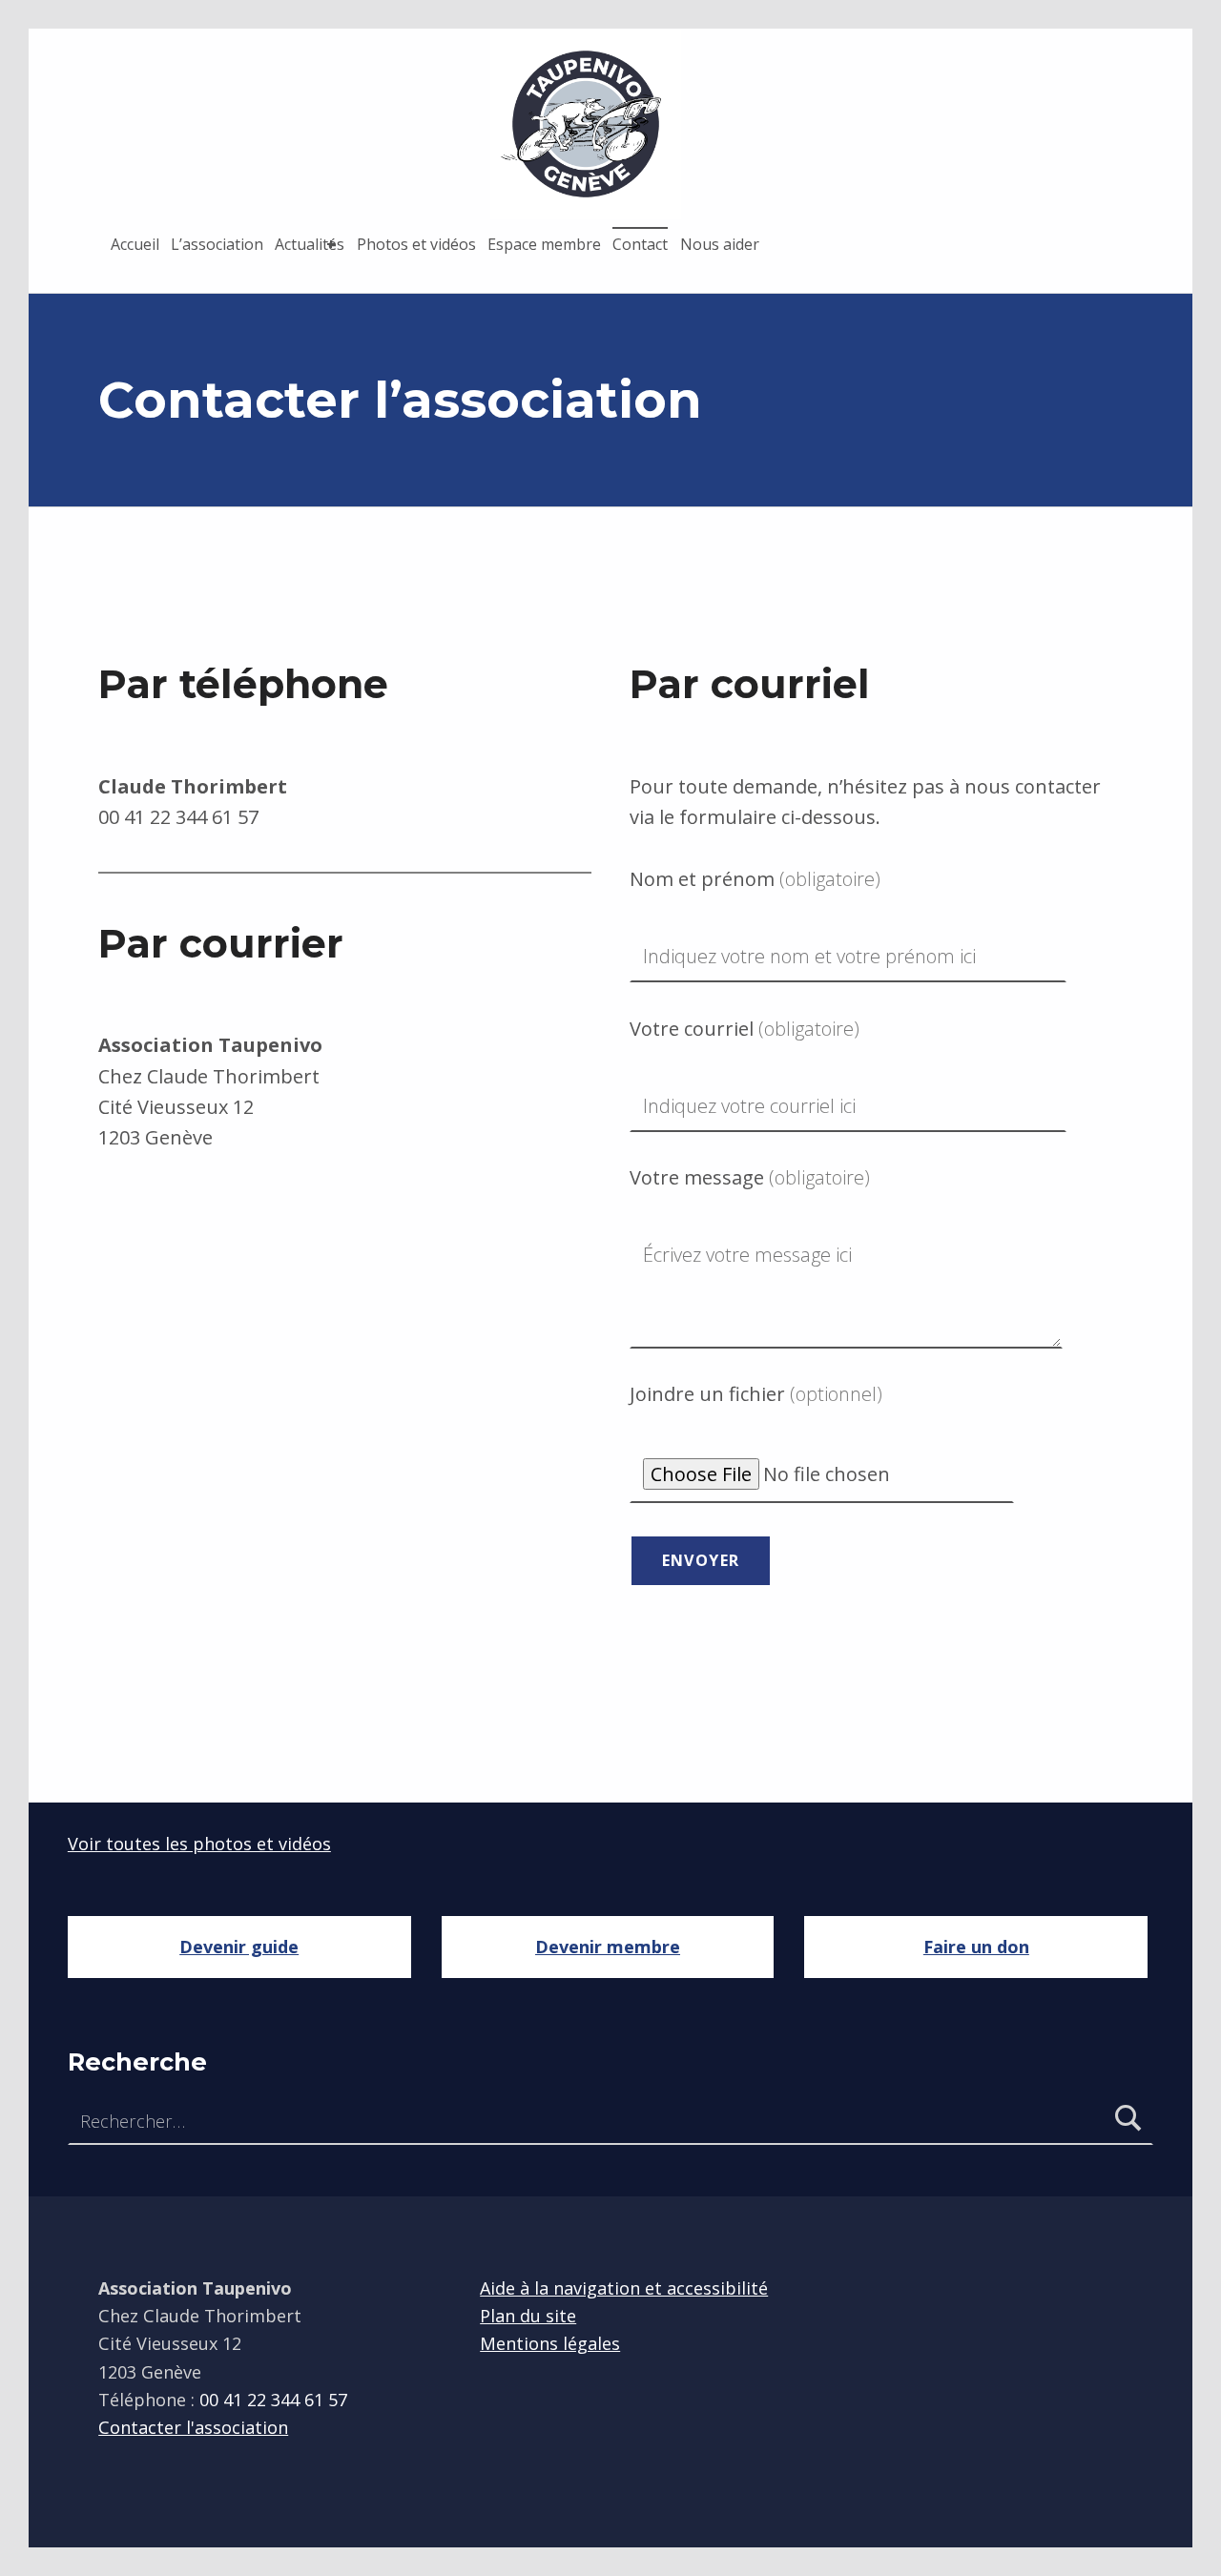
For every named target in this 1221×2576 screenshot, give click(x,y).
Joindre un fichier (756, 1394)
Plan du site (528, 2316)
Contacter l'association (193, 2427)
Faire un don (976, 1947)
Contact (640, 244)
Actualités (310, 244)
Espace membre (544, 244)
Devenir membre (608, 1947)
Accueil (135, 244)
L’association (217, 244)
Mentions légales (550, 2343)
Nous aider (720, 244)
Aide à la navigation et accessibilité (624, 2288)
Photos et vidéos (416, 244)
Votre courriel (745, 1029)
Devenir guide (239, 1947)
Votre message (750, 1177)
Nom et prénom (755, 879)
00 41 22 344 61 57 (178, 817)
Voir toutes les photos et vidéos (199, 1844)
